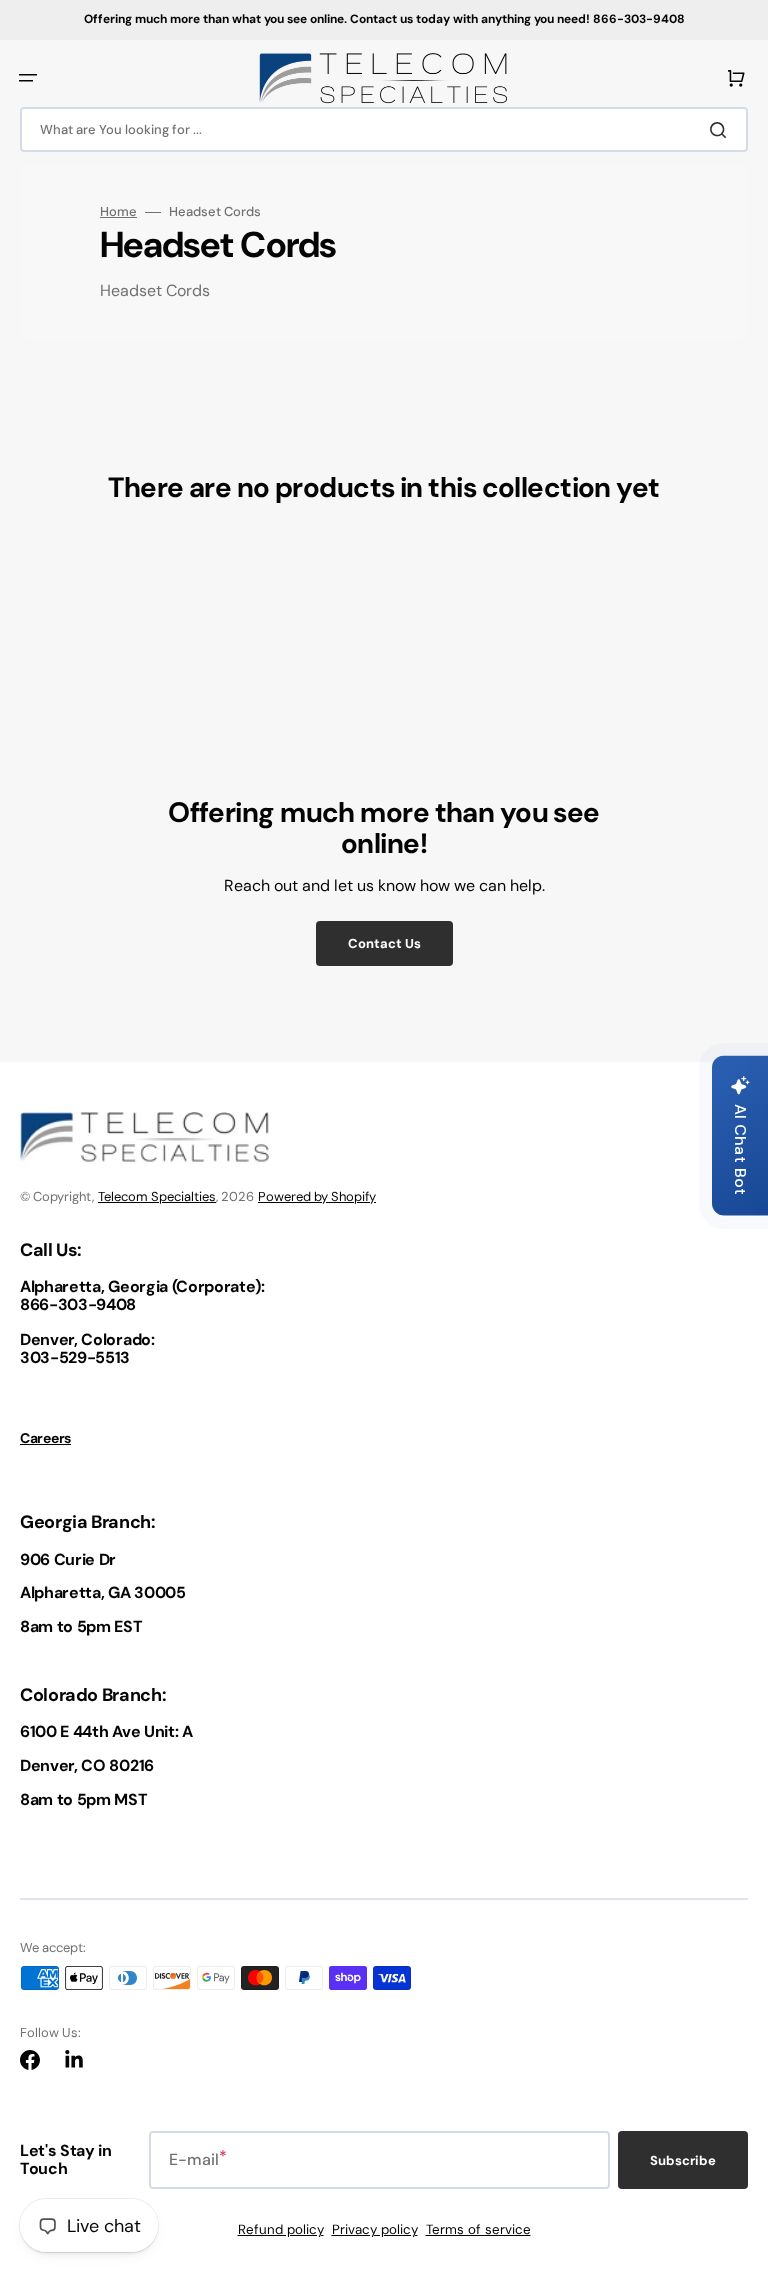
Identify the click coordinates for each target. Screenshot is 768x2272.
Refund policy (281, 2229)
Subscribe (683, 2160)
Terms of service (478, 2229)
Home (118, 212)
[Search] (722, 130)
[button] (28, 78)
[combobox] (384, 129)
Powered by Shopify (317, 1196)
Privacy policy (375, 2229)
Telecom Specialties (157, 1196)
